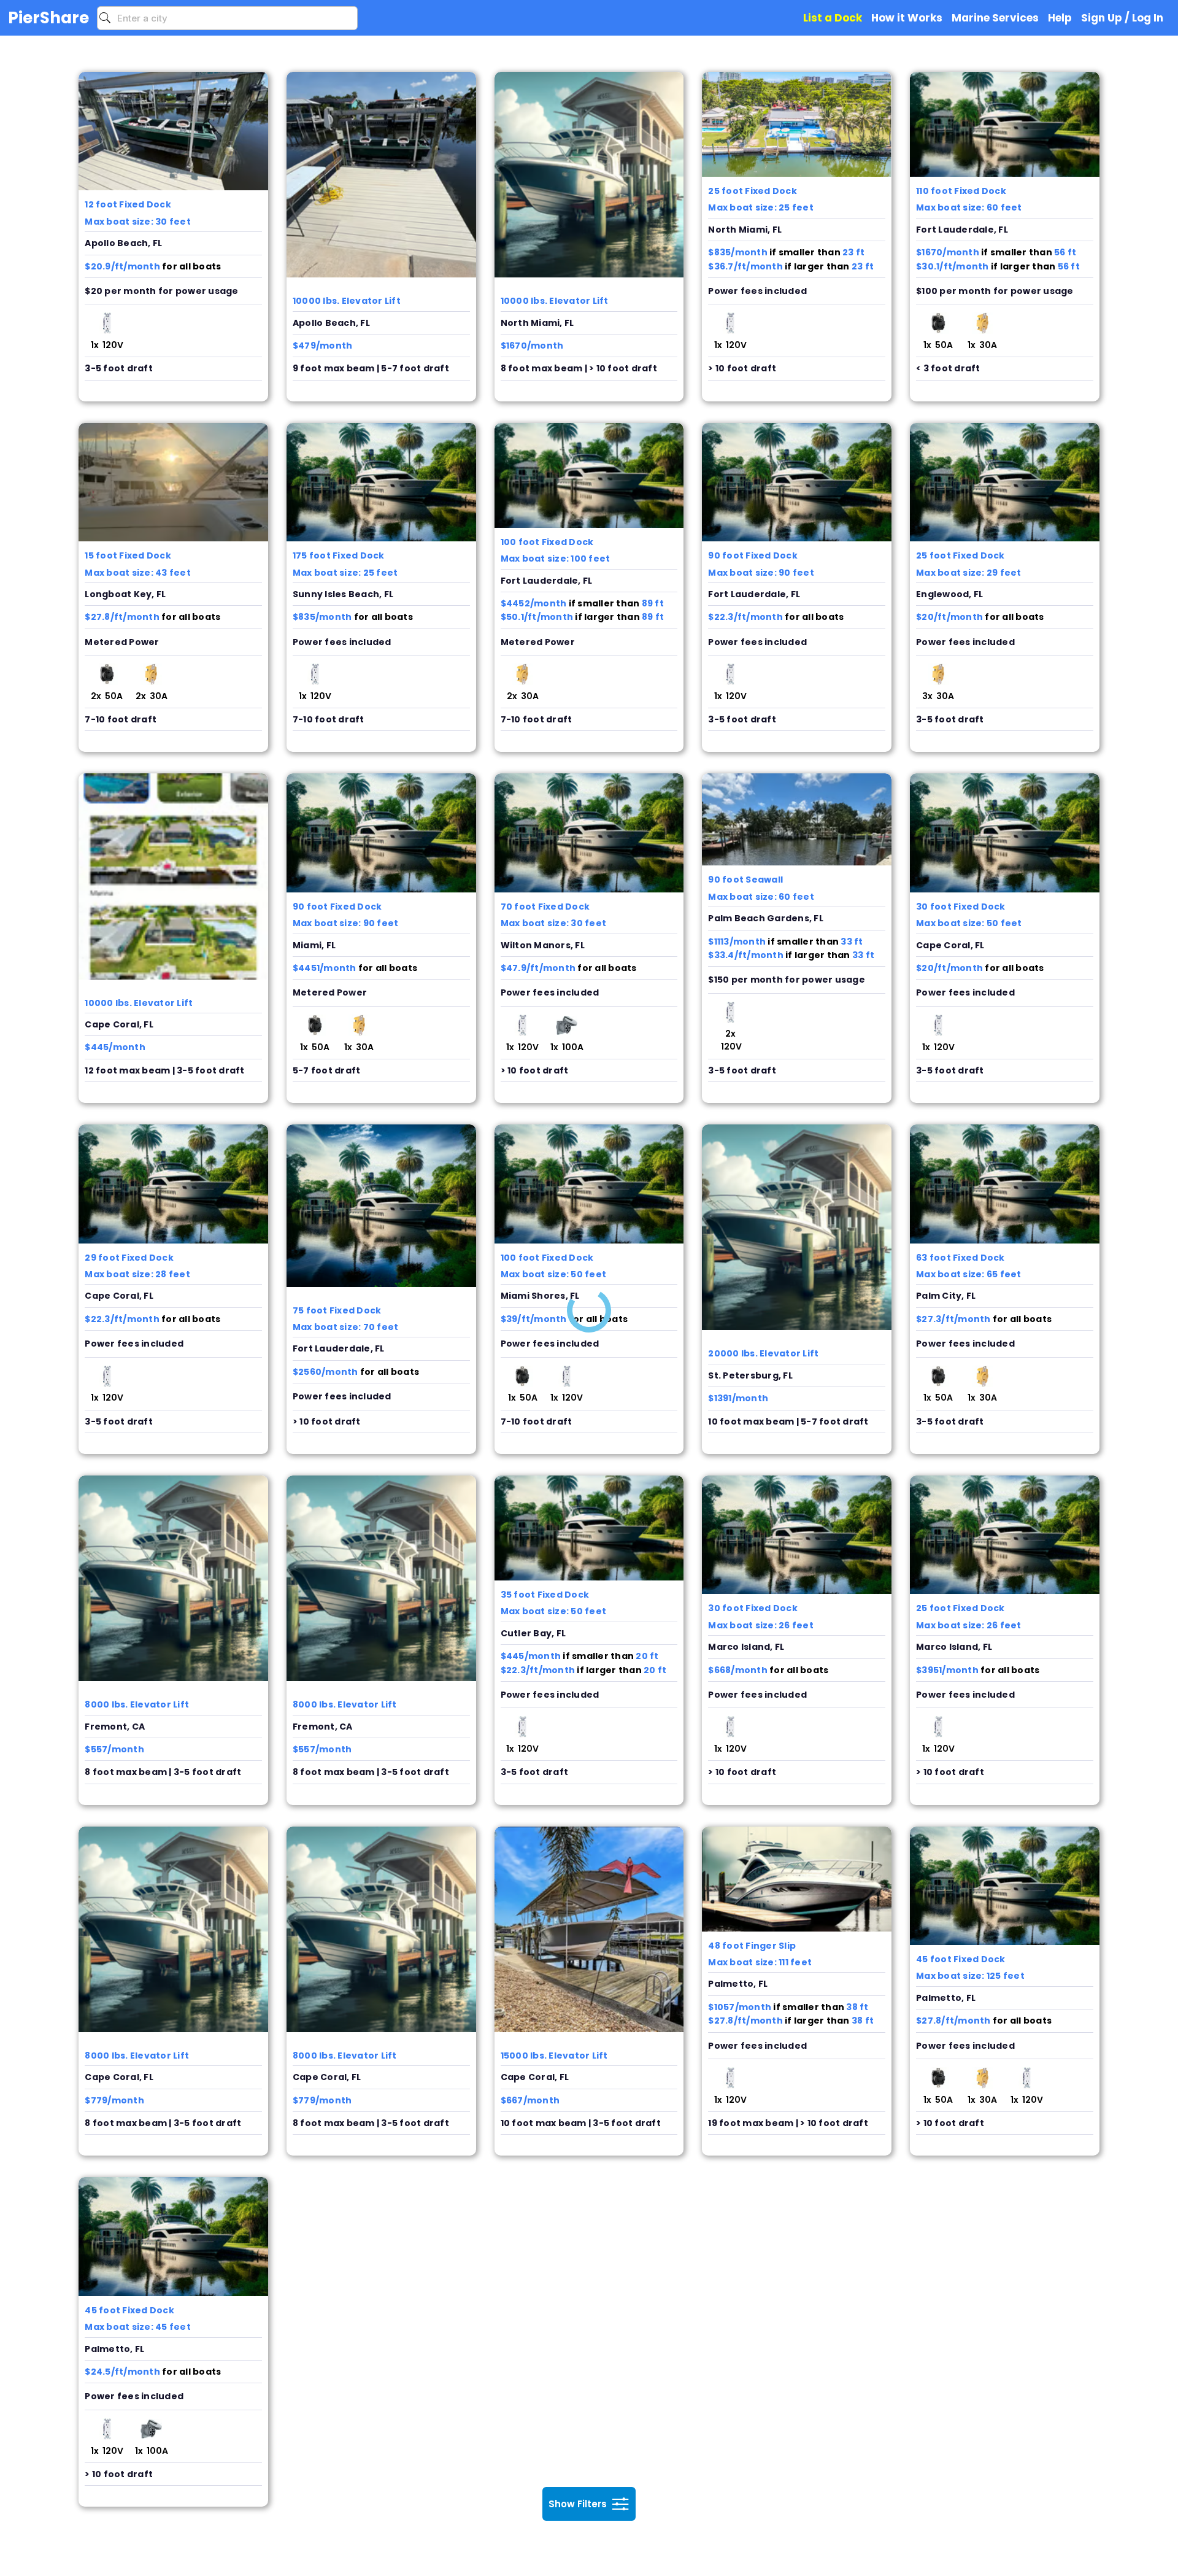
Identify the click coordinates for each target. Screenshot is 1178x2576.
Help (1060, 18)
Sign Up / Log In (1122, 18)
